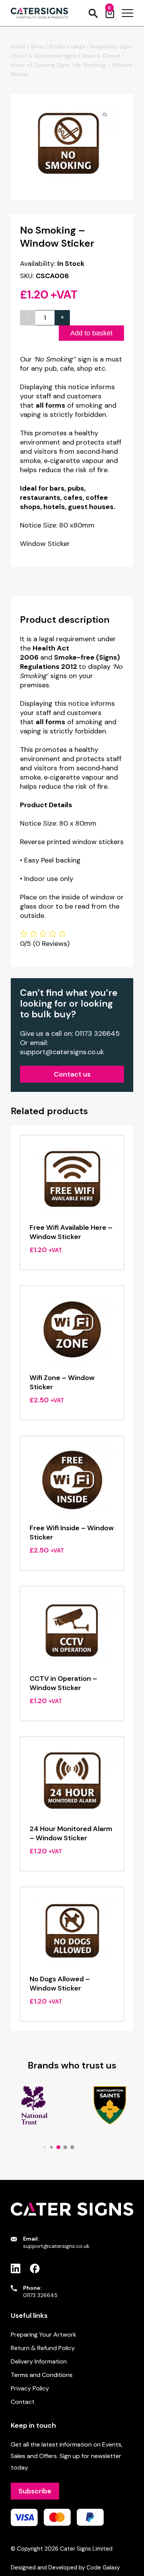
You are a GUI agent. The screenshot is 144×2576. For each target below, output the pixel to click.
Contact (23, 2402)
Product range (67, 46)
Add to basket (91, 333)
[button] (44, 2147)
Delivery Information (39, 2361)
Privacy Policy (30, 2388)
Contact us (72, 1074)
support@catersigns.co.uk (62, 1052)
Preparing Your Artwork (44, 2335)
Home (18, 46)
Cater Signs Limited (86, 2549)
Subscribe (35, 2491)
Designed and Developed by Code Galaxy (65, 2568)
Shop (37, 46)
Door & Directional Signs (45, 56)
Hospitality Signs (111, 46)
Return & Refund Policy (43, 2348)
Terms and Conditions (42, 2375)
